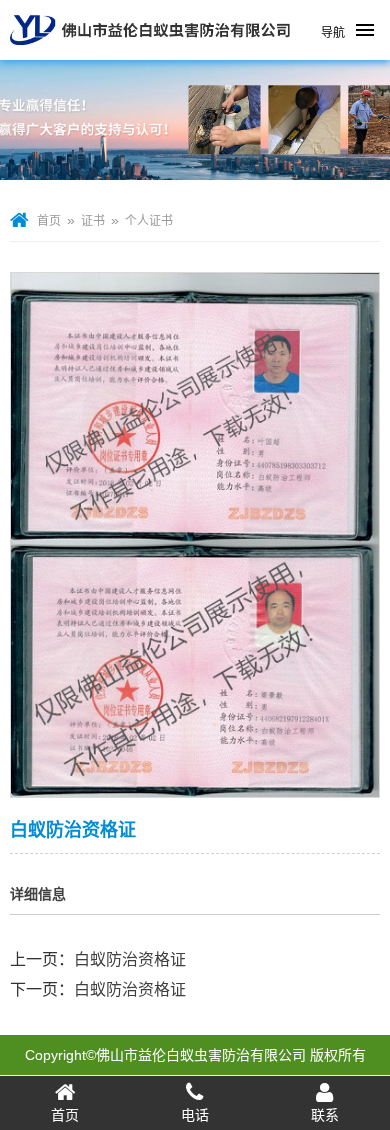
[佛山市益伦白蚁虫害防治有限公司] (150, 52)
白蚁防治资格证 (130, 959)
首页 (49, 221)
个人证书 (149, 221)
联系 (325, 1115)
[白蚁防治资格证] (195, 784)
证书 (93, 221)
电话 (195, 1115)
